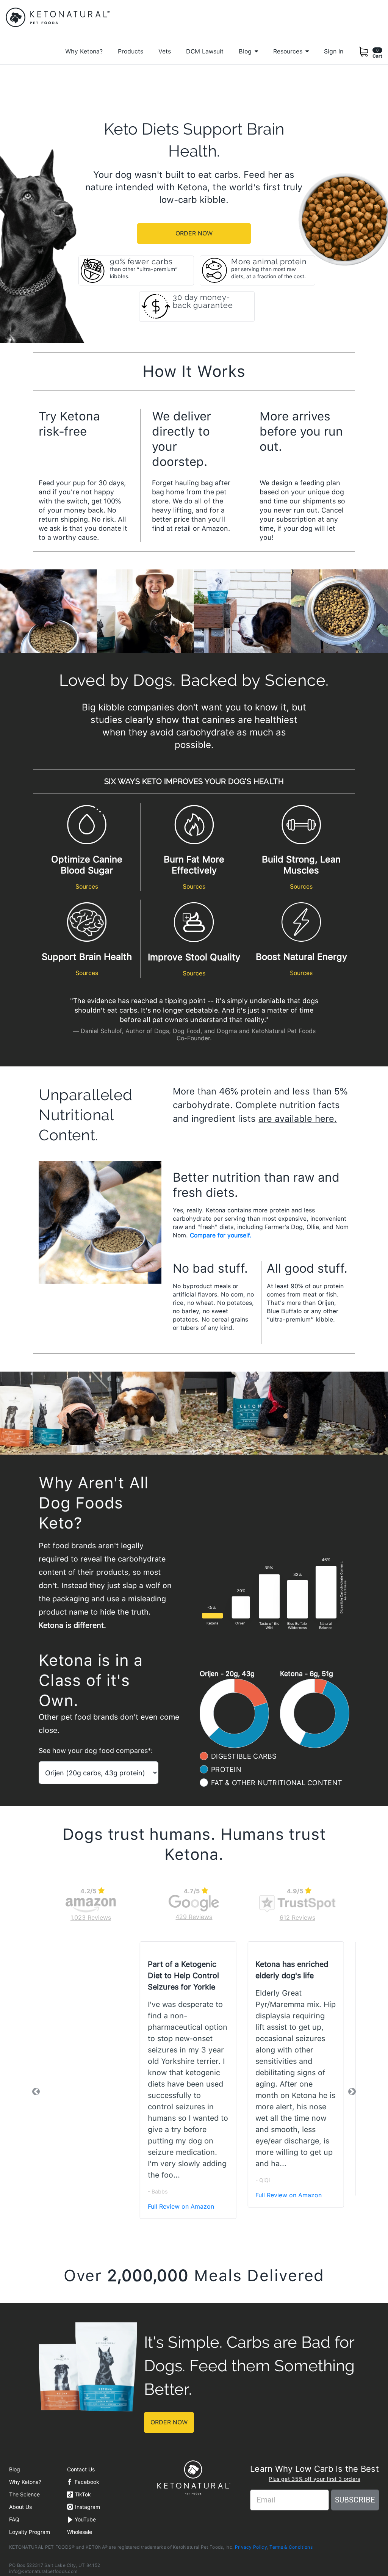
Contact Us (81, 2469)
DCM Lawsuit (205, 51)
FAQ (14, 2519)
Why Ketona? (84, 51)
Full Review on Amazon (79, 2195)
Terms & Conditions (291, 2547)
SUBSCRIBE (355, 2500)
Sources (87, 887)
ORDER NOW (194, 233)
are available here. (298, 1119)
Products (131, 51)
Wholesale (80, 2532)
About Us (20, 2507)
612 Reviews (297, 1917)
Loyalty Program (30, 2532)
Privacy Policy (251, 2547)
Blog (15, 2469)
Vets (165, 51)
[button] (36, 2092)
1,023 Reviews (91, 1917)
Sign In (334, 51)
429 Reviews (194, 1917)
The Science (24, 2494)
